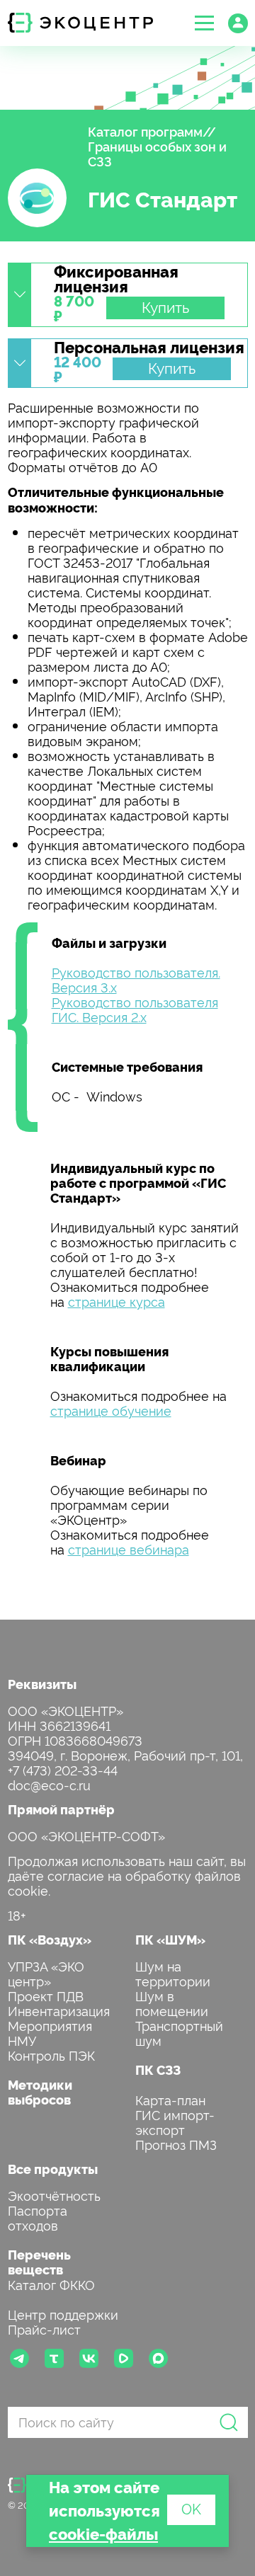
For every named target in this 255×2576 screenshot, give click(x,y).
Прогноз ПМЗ (176, 2144)
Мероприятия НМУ (50, 2032)
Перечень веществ (39, 2262)
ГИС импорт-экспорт (175, 2122)
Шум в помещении (172, 2003)
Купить (165, 307)
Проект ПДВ (46, 1995)
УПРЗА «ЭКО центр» (46, 1973)
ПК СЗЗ (158, 2070)
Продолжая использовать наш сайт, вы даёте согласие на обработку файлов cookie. (127, 1875)
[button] (204, 23)
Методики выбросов (40, 2092)
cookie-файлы (103, 2533)
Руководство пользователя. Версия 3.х (136, 979)
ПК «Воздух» (50, 1939)
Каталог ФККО (51, 2284)
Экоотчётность (54, 2195)
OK (191, 2508)
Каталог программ (145, 131)
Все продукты (53, 2169)
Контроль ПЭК (51, 2055)
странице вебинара (129, 1549)
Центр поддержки (63, 2314)
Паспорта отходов (38, 2217)
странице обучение (111, 1410)
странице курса (117, 1301)
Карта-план (170, 2099)
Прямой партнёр (61, 1809)
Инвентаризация (59, 2010)
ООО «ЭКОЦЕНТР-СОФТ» (86, 1835)
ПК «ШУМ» (170, 1939)
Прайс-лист (44, 2329)
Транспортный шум (179, 2032)
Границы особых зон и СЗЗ (157, 153)
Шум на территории (173, 1973)
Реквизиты (42, 1684)
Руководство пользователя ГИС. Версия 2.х (135, 1009)
